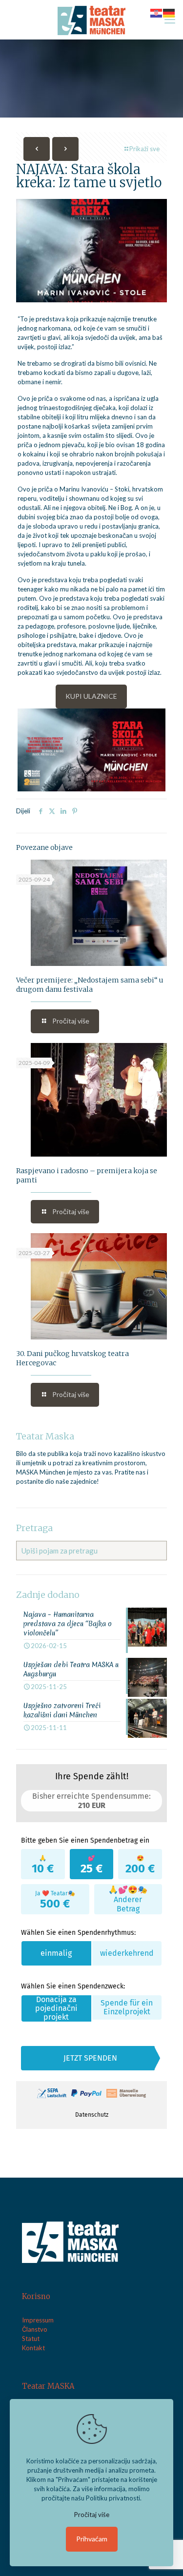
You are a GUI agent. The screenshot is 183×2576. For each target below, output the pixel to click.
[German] (169, 12)
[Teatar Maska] (91, 20)
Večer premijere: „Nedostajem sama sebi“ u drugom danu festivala (90, 985)
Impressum (38, 2320)
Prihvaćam (92, 2539)
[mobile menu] (170, 20)
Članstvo (35, 2329)
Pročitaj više (92, 2515)
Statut (31, 2339)
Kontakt (33, 2348)
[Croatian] (157, 12)
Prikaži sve (144, 149)
